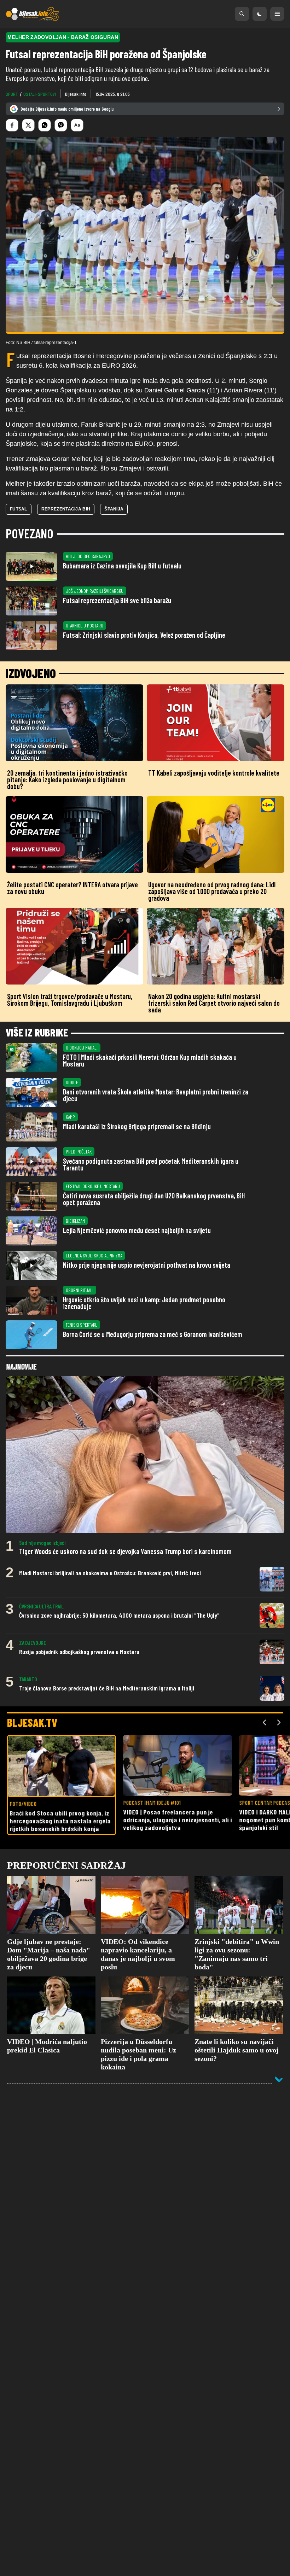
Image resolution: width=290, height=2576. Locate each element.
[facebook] (12, 125)
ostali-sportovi (40, 94)
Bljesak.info (76, 94)
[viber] (61, 125)
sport (12, 94)
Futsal (19, 509)
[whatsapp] (45, 125)
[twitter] (28, 125)
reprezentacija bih (66, 509)
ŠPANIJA (114, 509)
